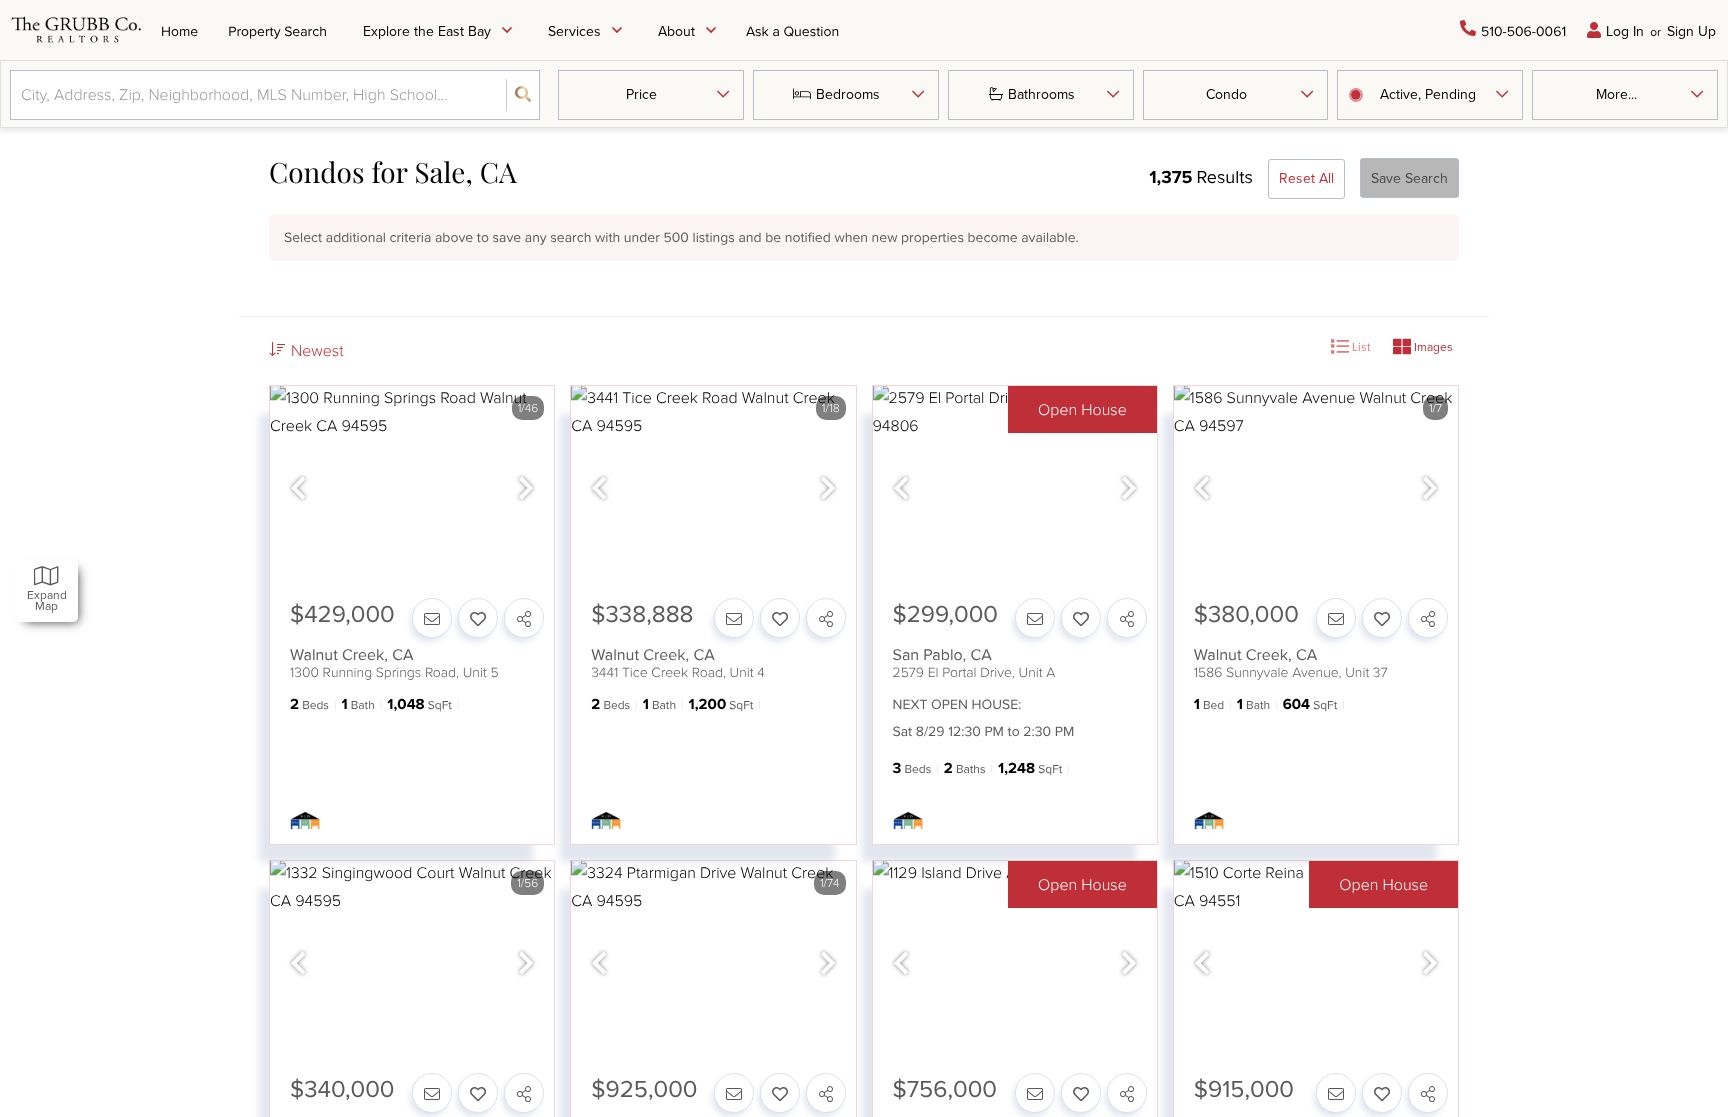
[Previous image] (298, 488)
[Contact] (432, 618)
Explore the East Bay (427, 31)
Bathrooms (1041, 94)
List (1360, 346)
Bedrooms (848, 94)
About (676, 31)
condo (1226, 94)
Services (574, 31)
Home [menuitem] (179, 31)
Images (1432, 346)
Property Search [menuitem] (277, 31)
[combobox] (23, 94)
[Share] (524, 618)
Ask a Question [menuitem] (792, 31)
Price (641, 94)
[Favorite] (478, 618)
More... (1616, 94)
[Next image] (526, 488)
